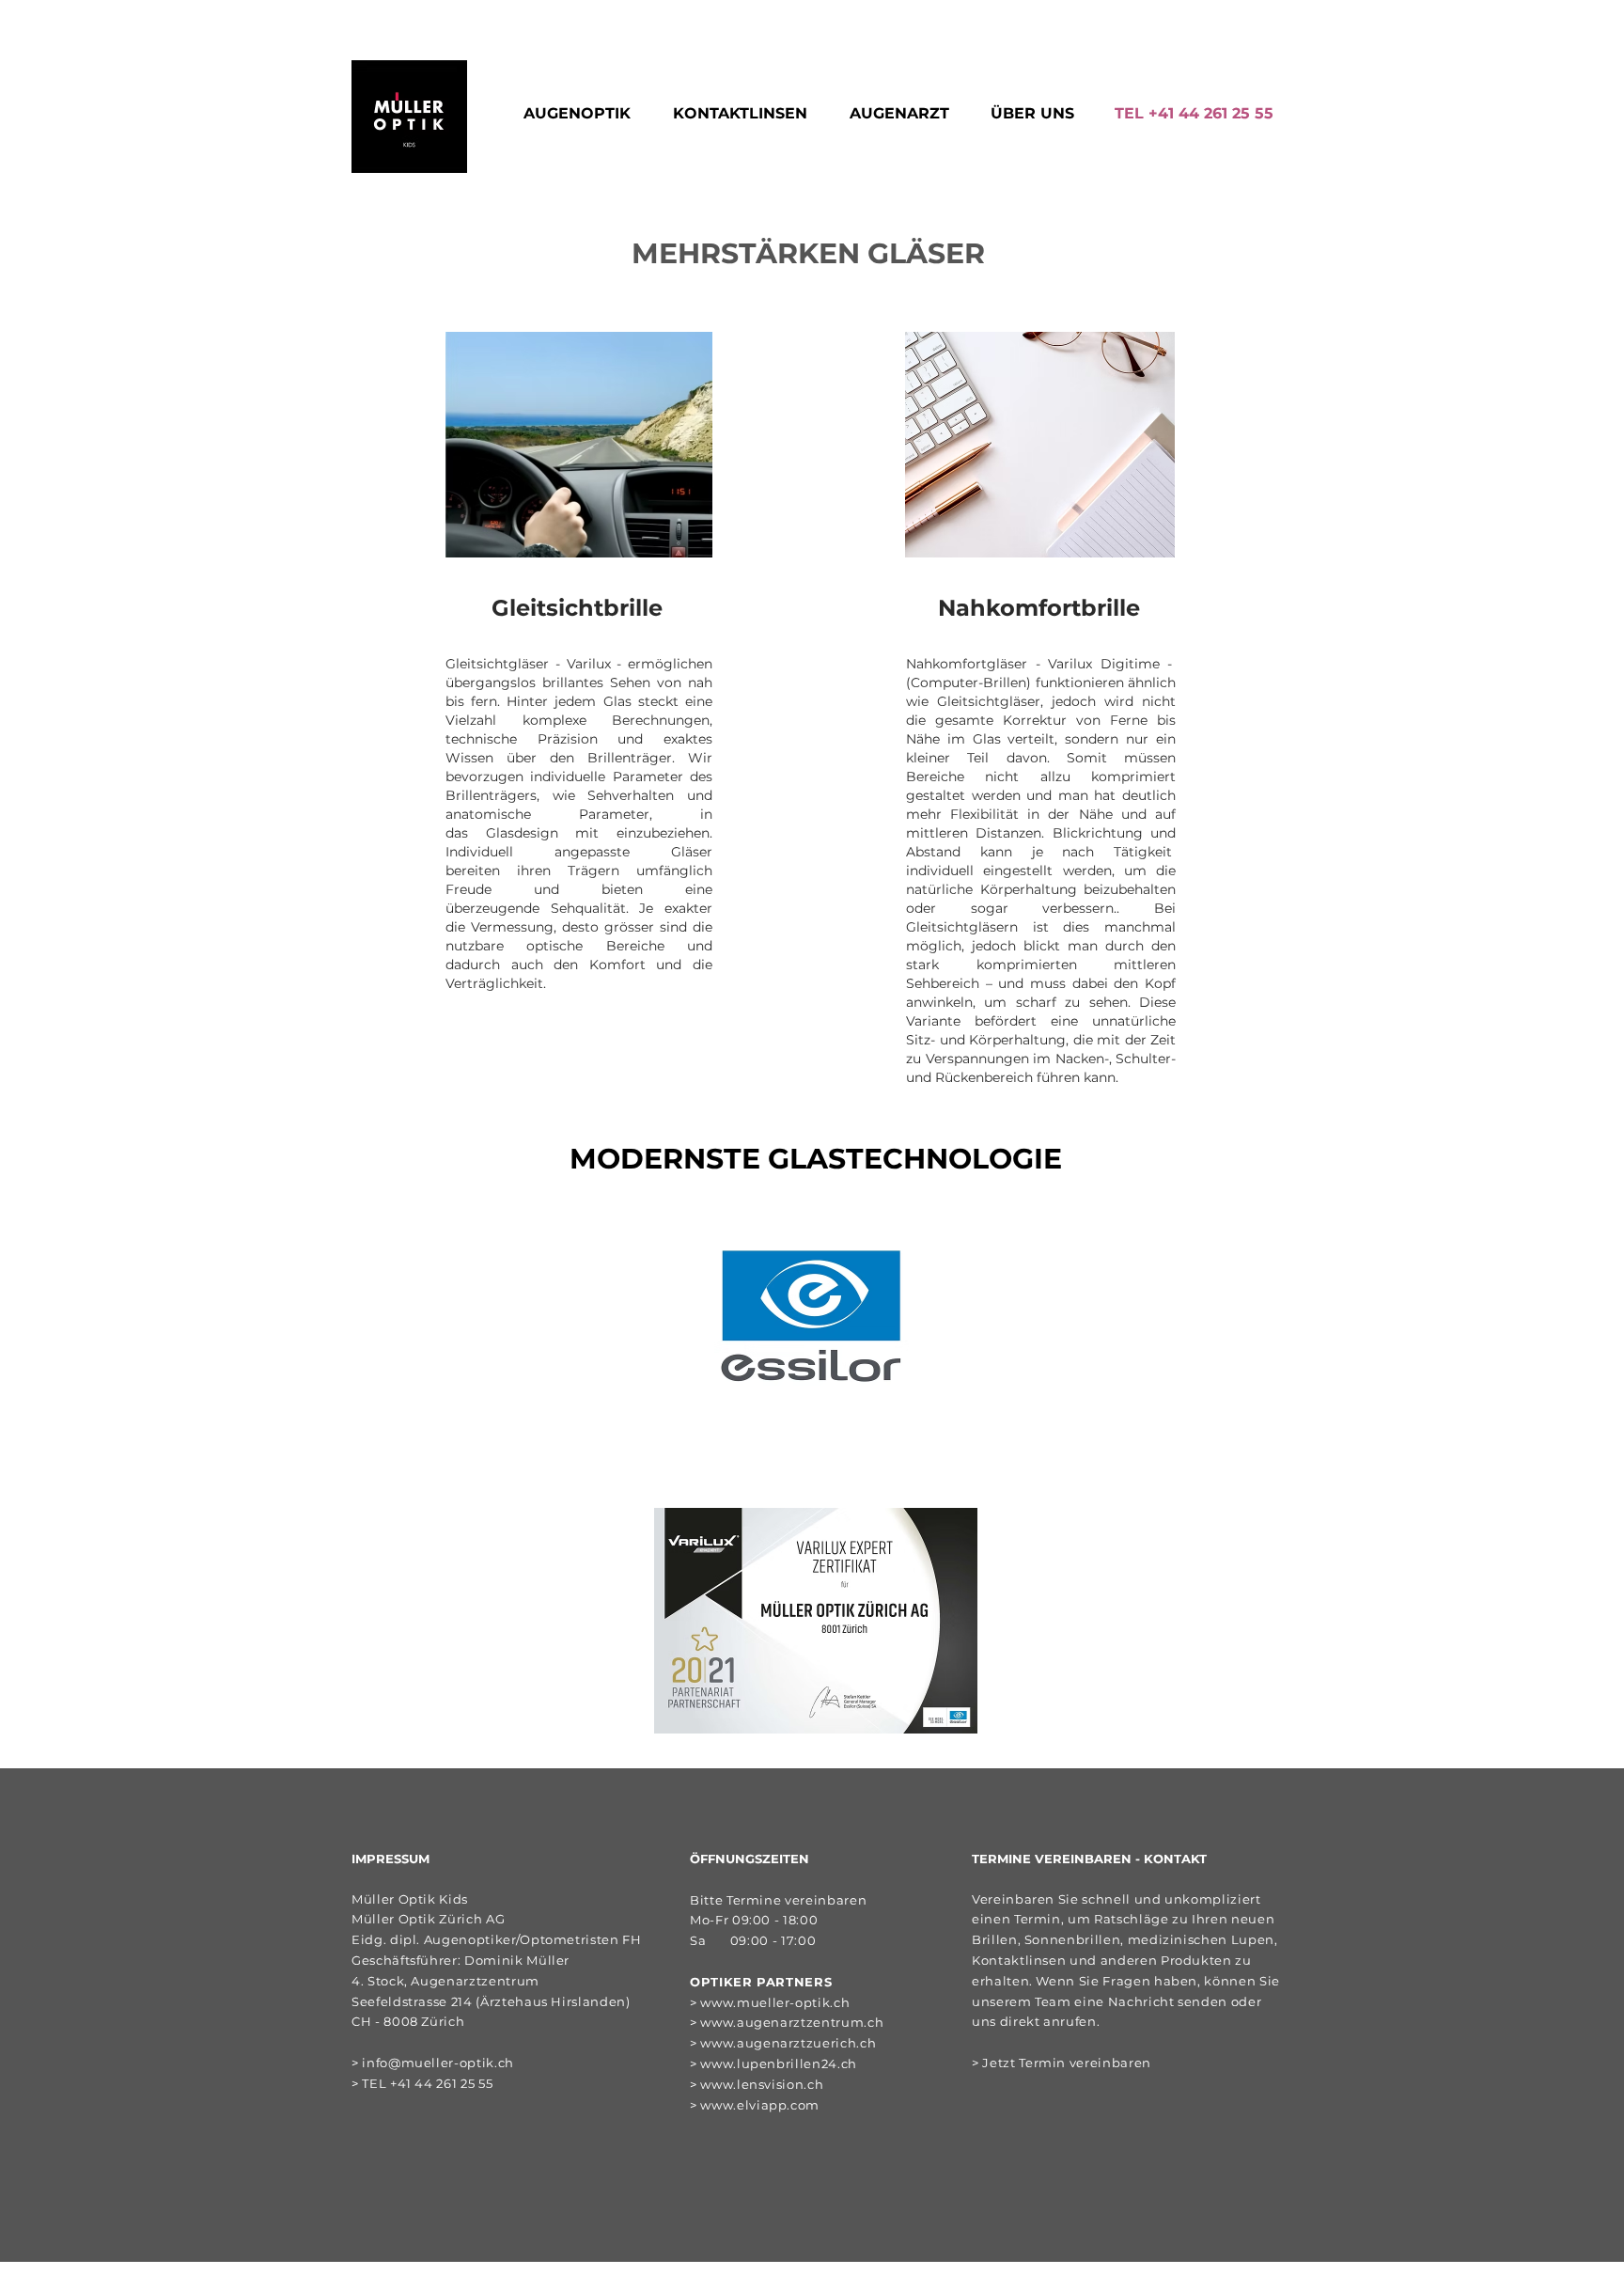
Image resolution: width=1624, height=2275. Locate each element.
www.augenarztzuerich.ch (788, 2043)
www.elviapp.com (760, 2105)
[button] (584, 114)
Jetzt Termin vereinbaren (1067, 2063)
